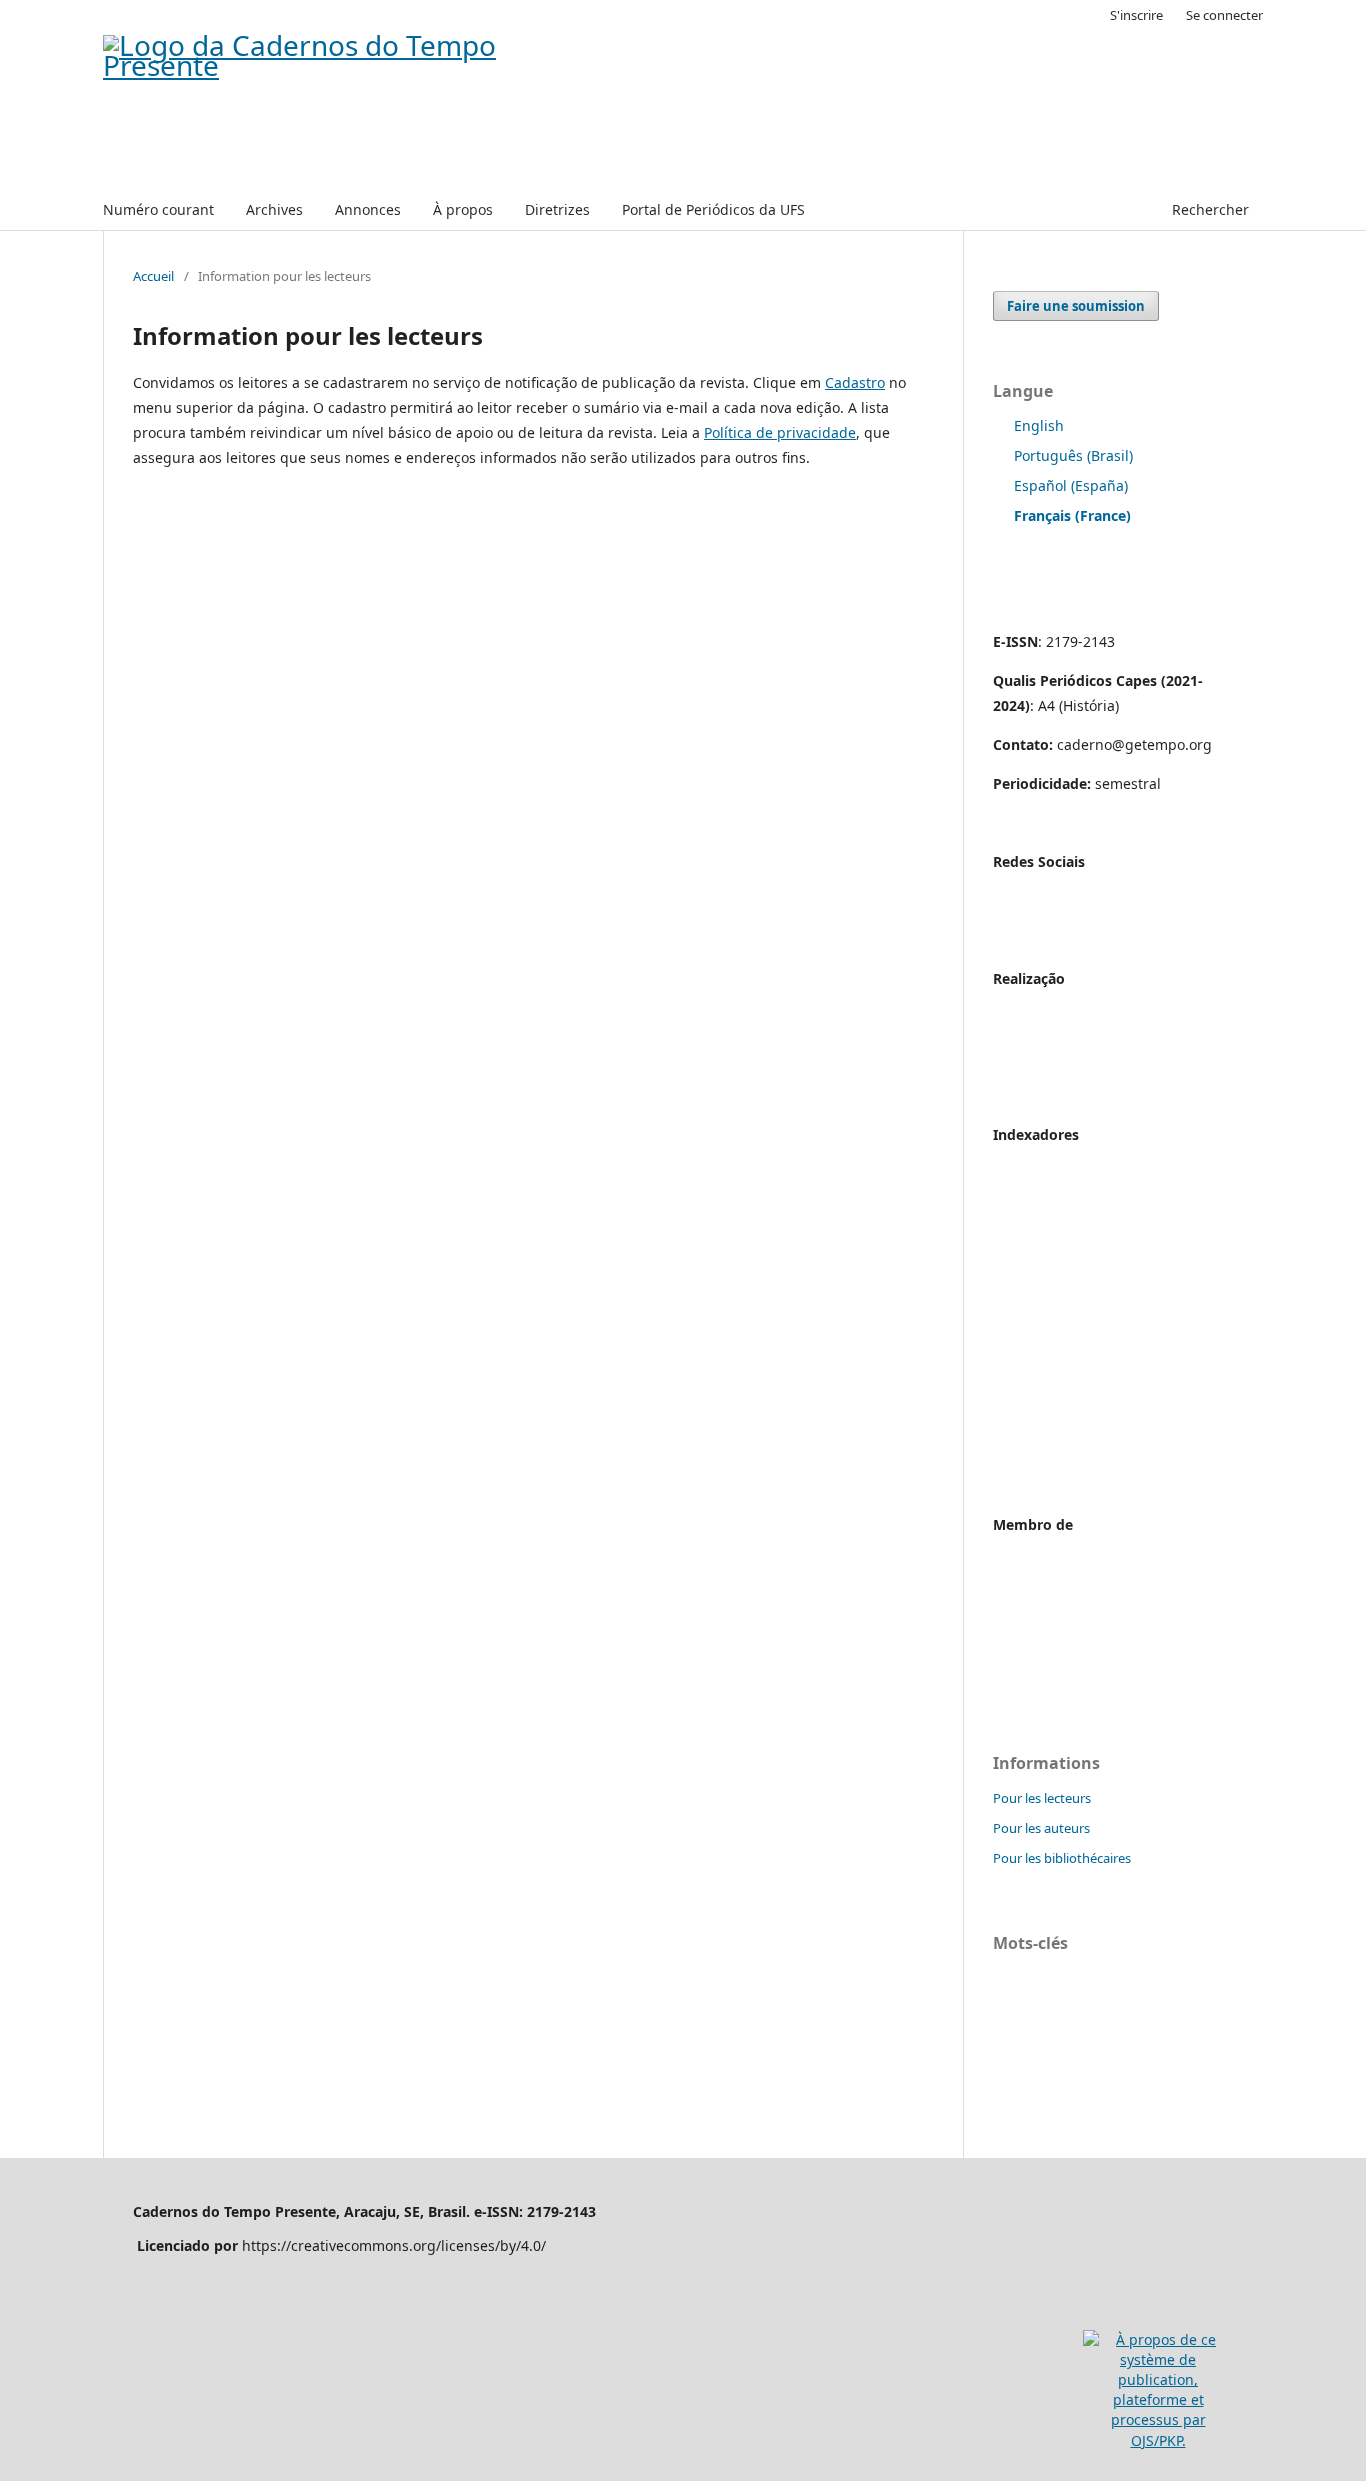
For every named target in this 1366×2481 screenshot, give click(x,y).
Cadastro (855, 382)
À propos (463, 209)
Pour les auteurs (1041, 1828)
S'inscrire (1136, 15)
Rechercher (1208, 209)
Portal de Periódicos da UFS (713, 209)
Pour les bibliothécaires (1062, 1858)
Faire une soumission (1076, 306)
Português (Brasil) (1073, 455)
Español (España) (1071, 485)
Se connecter (1224, 15)
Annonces (368, 209)
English (1039, 425)
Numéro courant (158, 209)
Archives (274, 209)
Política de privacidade (780, 432)
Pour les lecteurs (1042, 1798)
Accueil (153, 276)
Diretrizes (557, 209)
